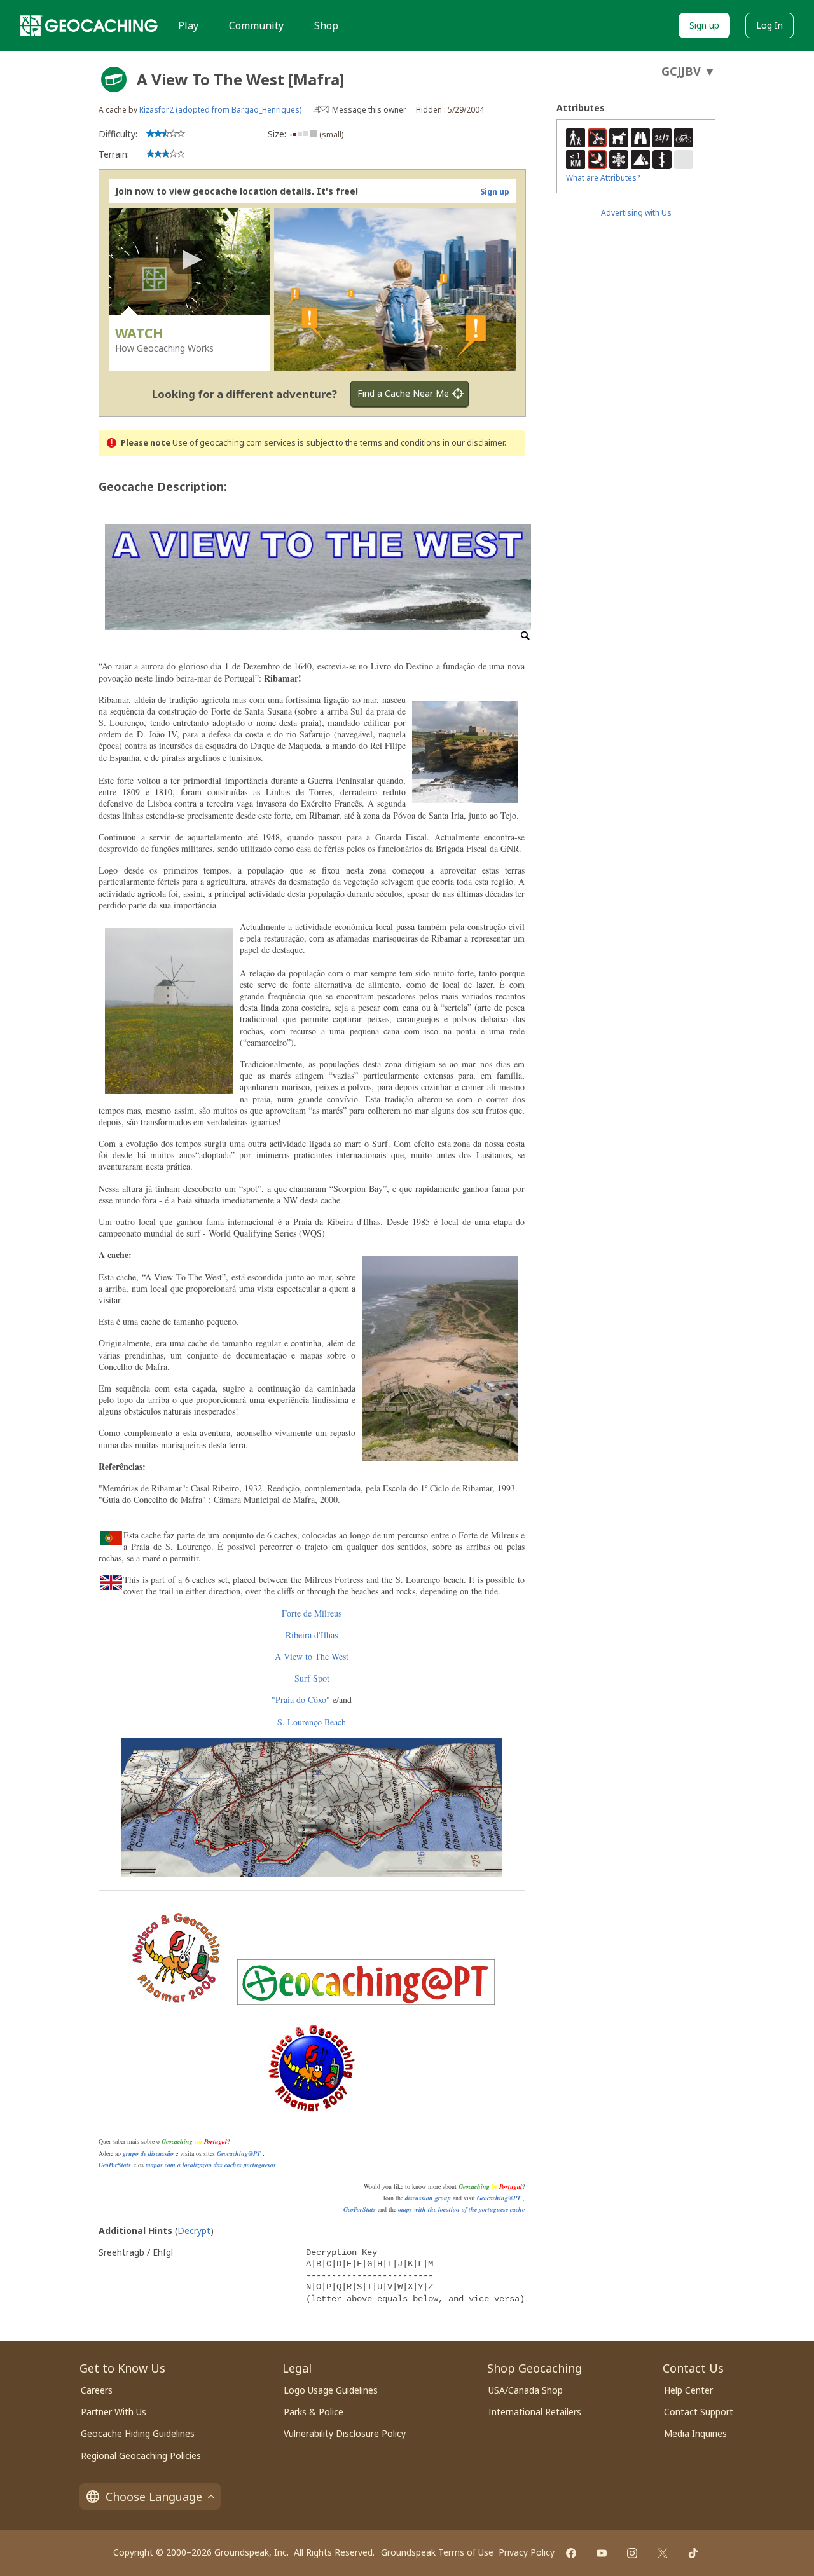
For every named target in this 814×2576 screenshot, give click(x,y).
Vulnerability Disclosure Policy (345, 2433)
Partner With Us (114, 2412)
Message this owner (369, 110)
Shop (326, 25)
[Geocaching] (89, 25)
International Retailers (535, 2412)
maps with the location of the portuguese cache (461, 2209)
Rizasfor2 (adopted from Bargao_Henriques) (220, 110)
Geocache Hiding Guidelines (138, 2433)
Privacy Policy (527, 2552)
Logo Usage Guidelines (331, 2390)
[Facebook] (571, 2553)
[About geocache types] (114, 79)
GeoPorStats (115, 2165)
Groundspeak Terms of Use (437, 2552)
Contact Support (699, 2412)
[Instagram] (632, 2553)
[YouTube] (602, 2553)
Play (188, 25)
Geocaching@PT (239, 2153)
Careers (97, 2390)
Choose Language (154, 2497)
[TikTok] (693, 2553)
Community (256, 25)
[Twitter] (663, 2553)
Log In (769, 25)
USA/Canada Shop (526, 2390)
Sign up (704, 25)
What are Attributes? (603, 178)
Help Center (688, 2390)
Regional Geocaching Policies (141, 2456)
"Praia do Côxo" (301, 1700)
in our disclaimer (473, 443)
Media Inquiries (695, 2433)
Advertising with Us (636, 213)
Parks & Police (314, 2412)
